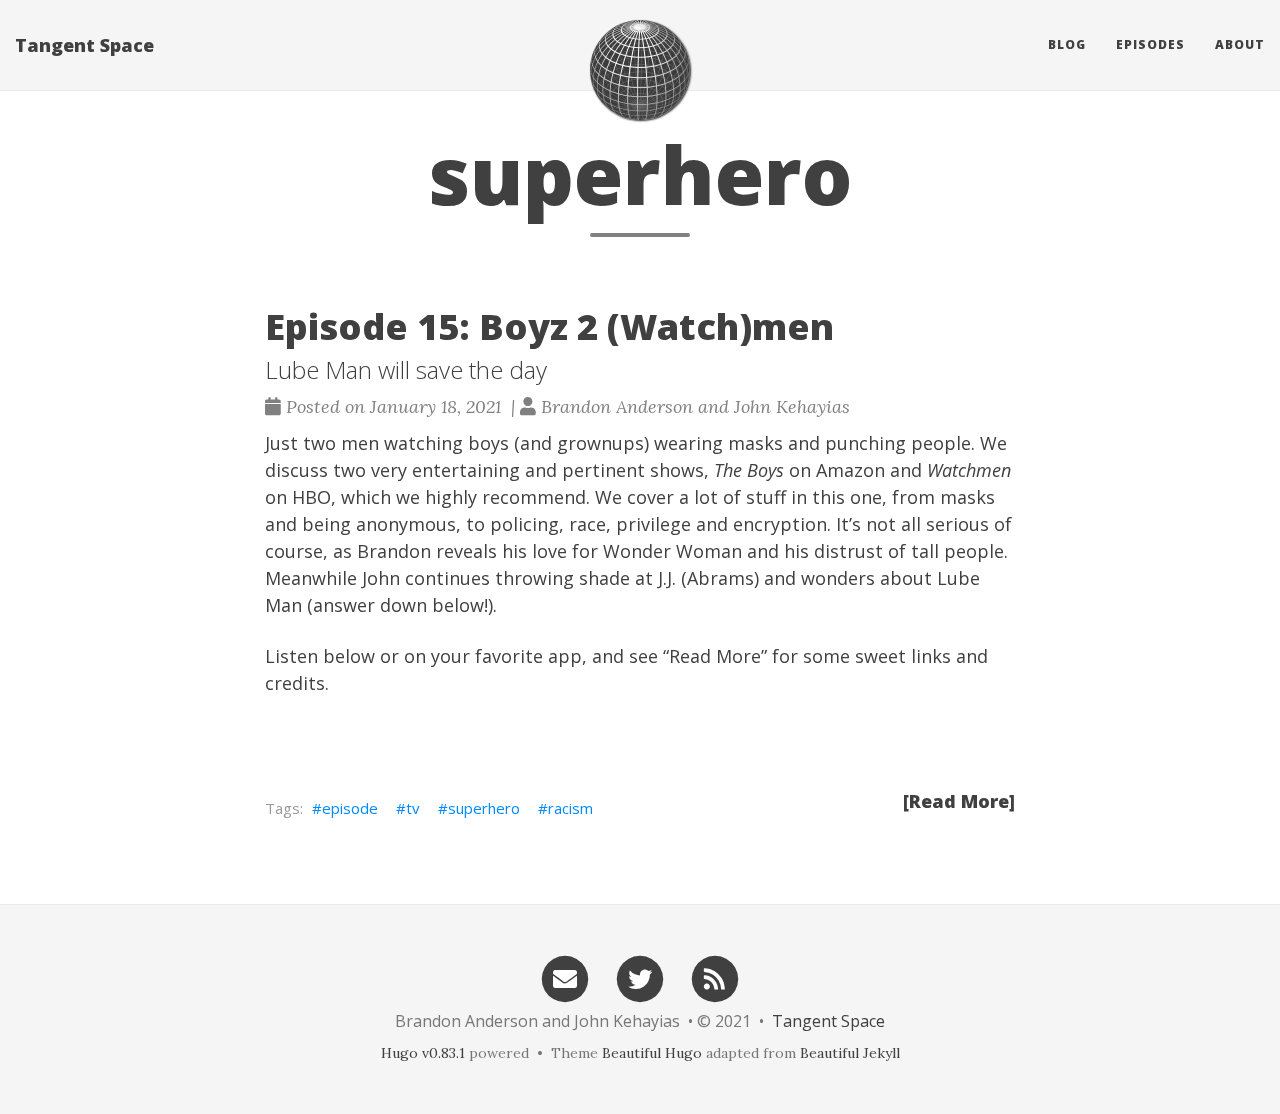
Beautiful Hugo (652, 1053)
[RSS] (715, 977)
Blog (1067, 44)
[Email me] (565, 977)
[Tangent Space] (640, 70)
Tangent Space (84, 45)
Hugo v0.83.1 (423, 1053)
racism (570, 808)
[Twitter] (640, 977)
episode (350, 808)
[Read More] (959, 801)
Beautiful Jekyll (850, 1053)
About (1240, 44)
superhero (484, 808)
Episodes (1150, 44)
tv (413, 808)
